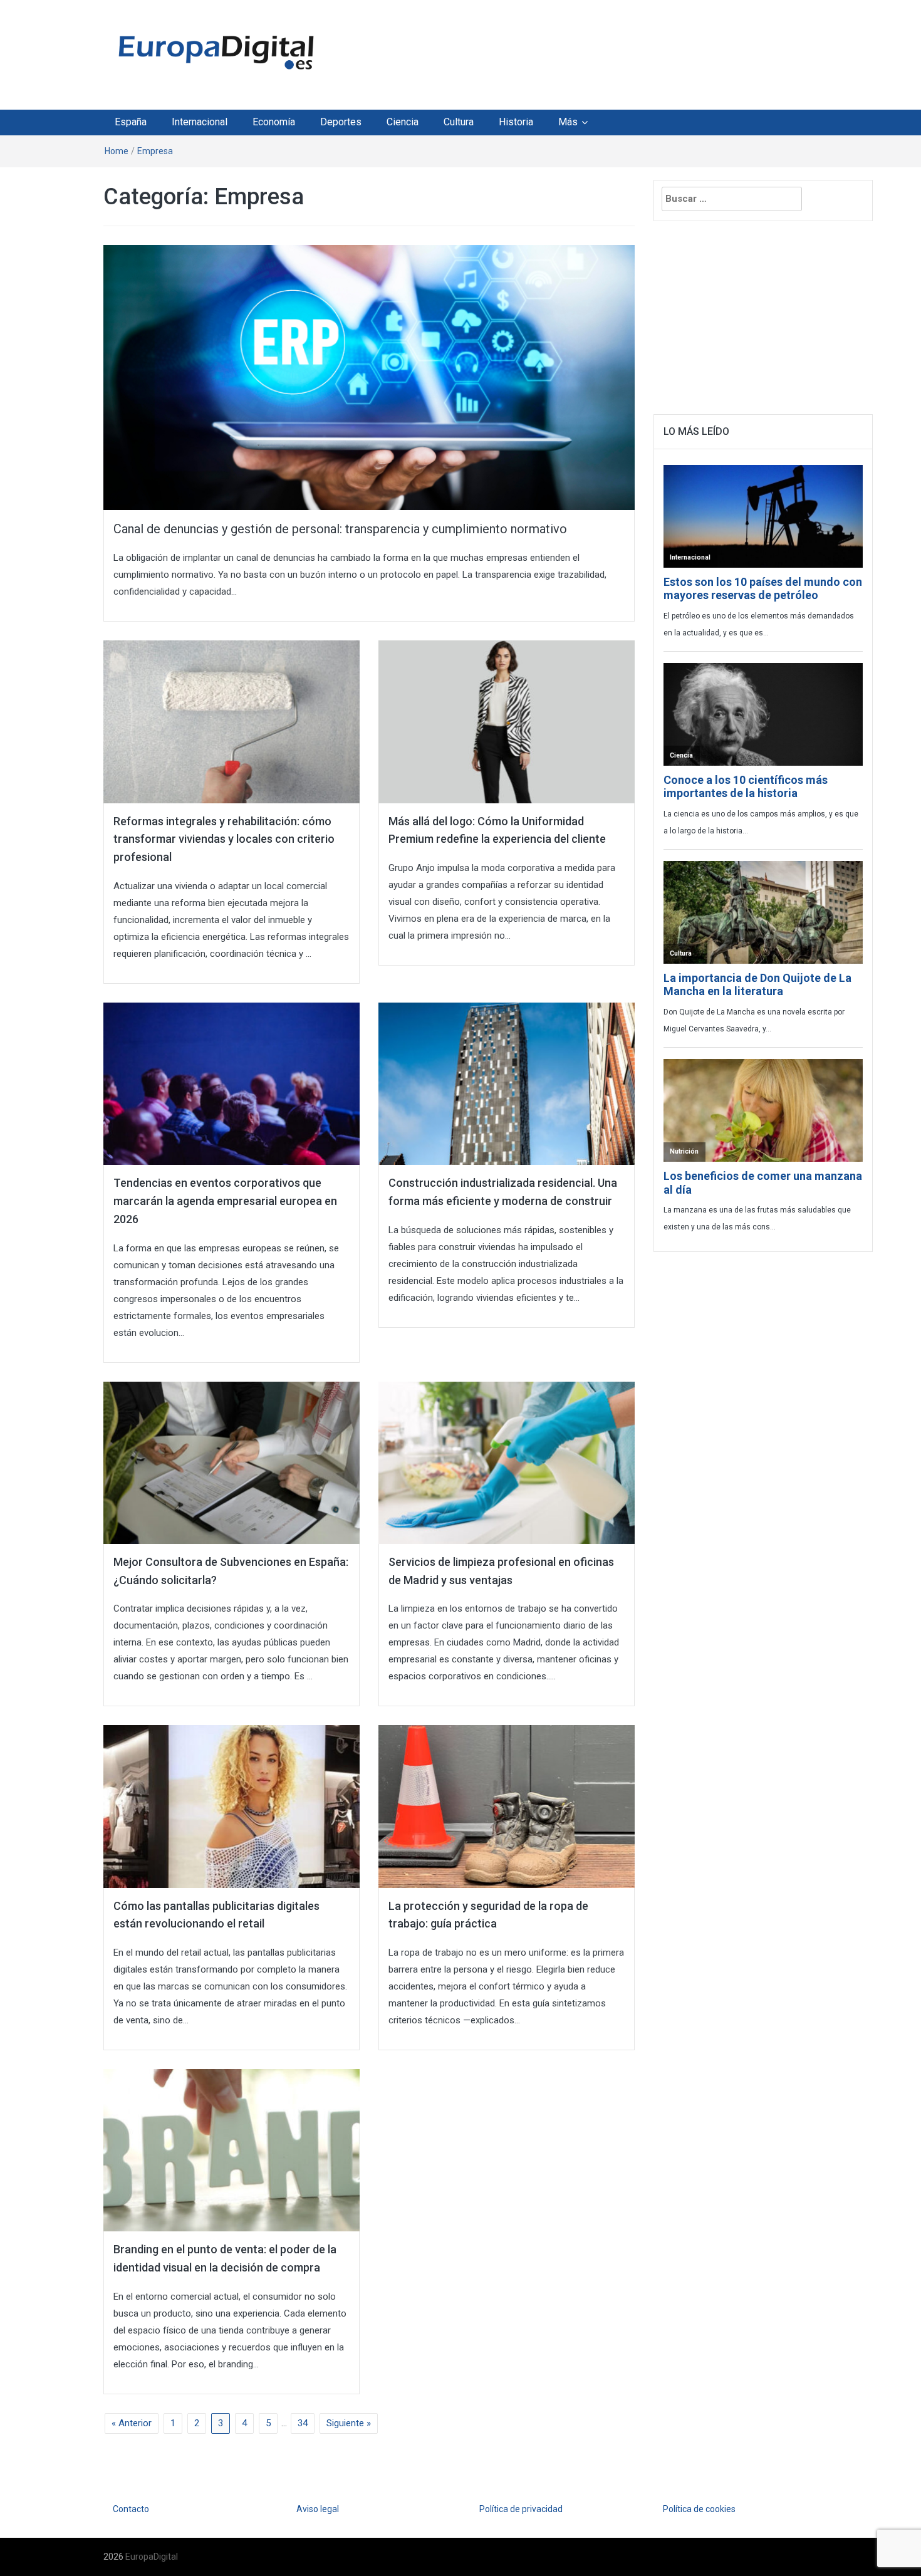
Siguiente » (349, 2423)
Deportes (341, 122)
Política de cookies (699, 2509)
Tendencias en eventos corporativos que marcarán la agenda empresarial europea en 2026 (225, 1201)
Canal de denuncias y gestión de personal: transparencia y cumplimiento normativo (340, 529)
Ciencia (403, 122)
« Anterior (132, 2423)
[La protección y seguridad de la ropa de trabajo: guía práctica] (507, 1806)
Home (117, 151)
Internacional (200, 122)
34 (303, 2423)
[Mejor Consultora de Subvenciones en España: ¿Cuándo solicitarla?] (232, 1462)
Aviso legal (318, 2509)
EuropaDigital (152, 2557)
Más (568, 122)
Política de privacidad (521, 2509)
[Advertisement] (576, 52)
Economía (274, 122)
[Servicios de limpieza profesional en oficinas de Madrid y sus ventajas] (507, 1462)
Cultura (459, 122)
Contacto (131, 2509)
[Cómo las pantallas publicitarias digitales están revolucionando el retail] (232, 1806)
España (131, 122)
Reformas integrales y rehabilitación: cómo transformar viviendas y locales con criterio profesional (224, 839)
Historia (516, 122)
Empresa (155, 151)
